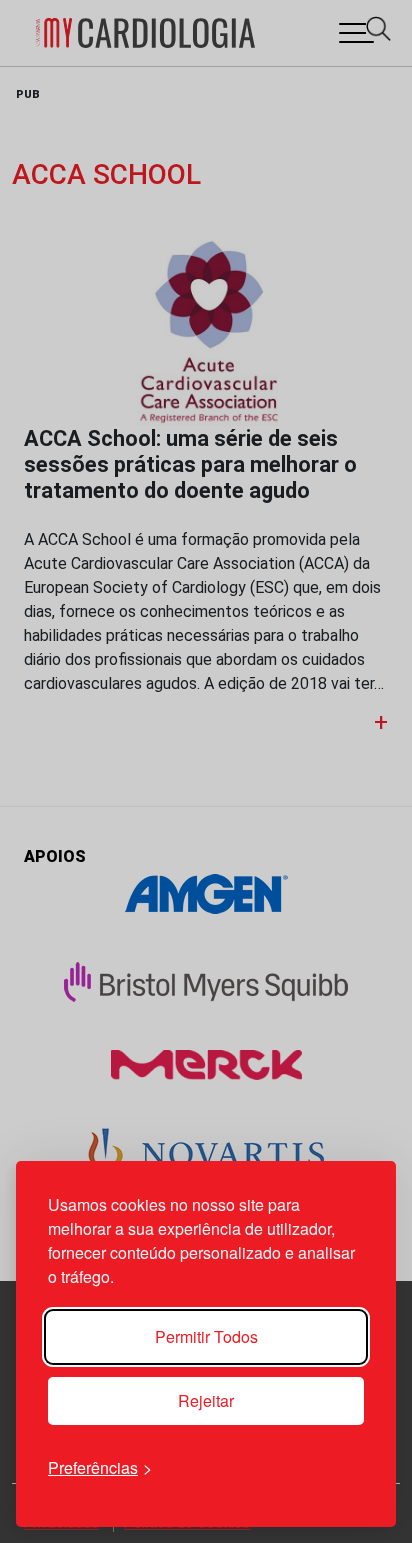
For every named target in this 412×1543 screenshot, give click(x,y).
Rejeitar (206, 1400)
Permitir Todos (206, 1336)
